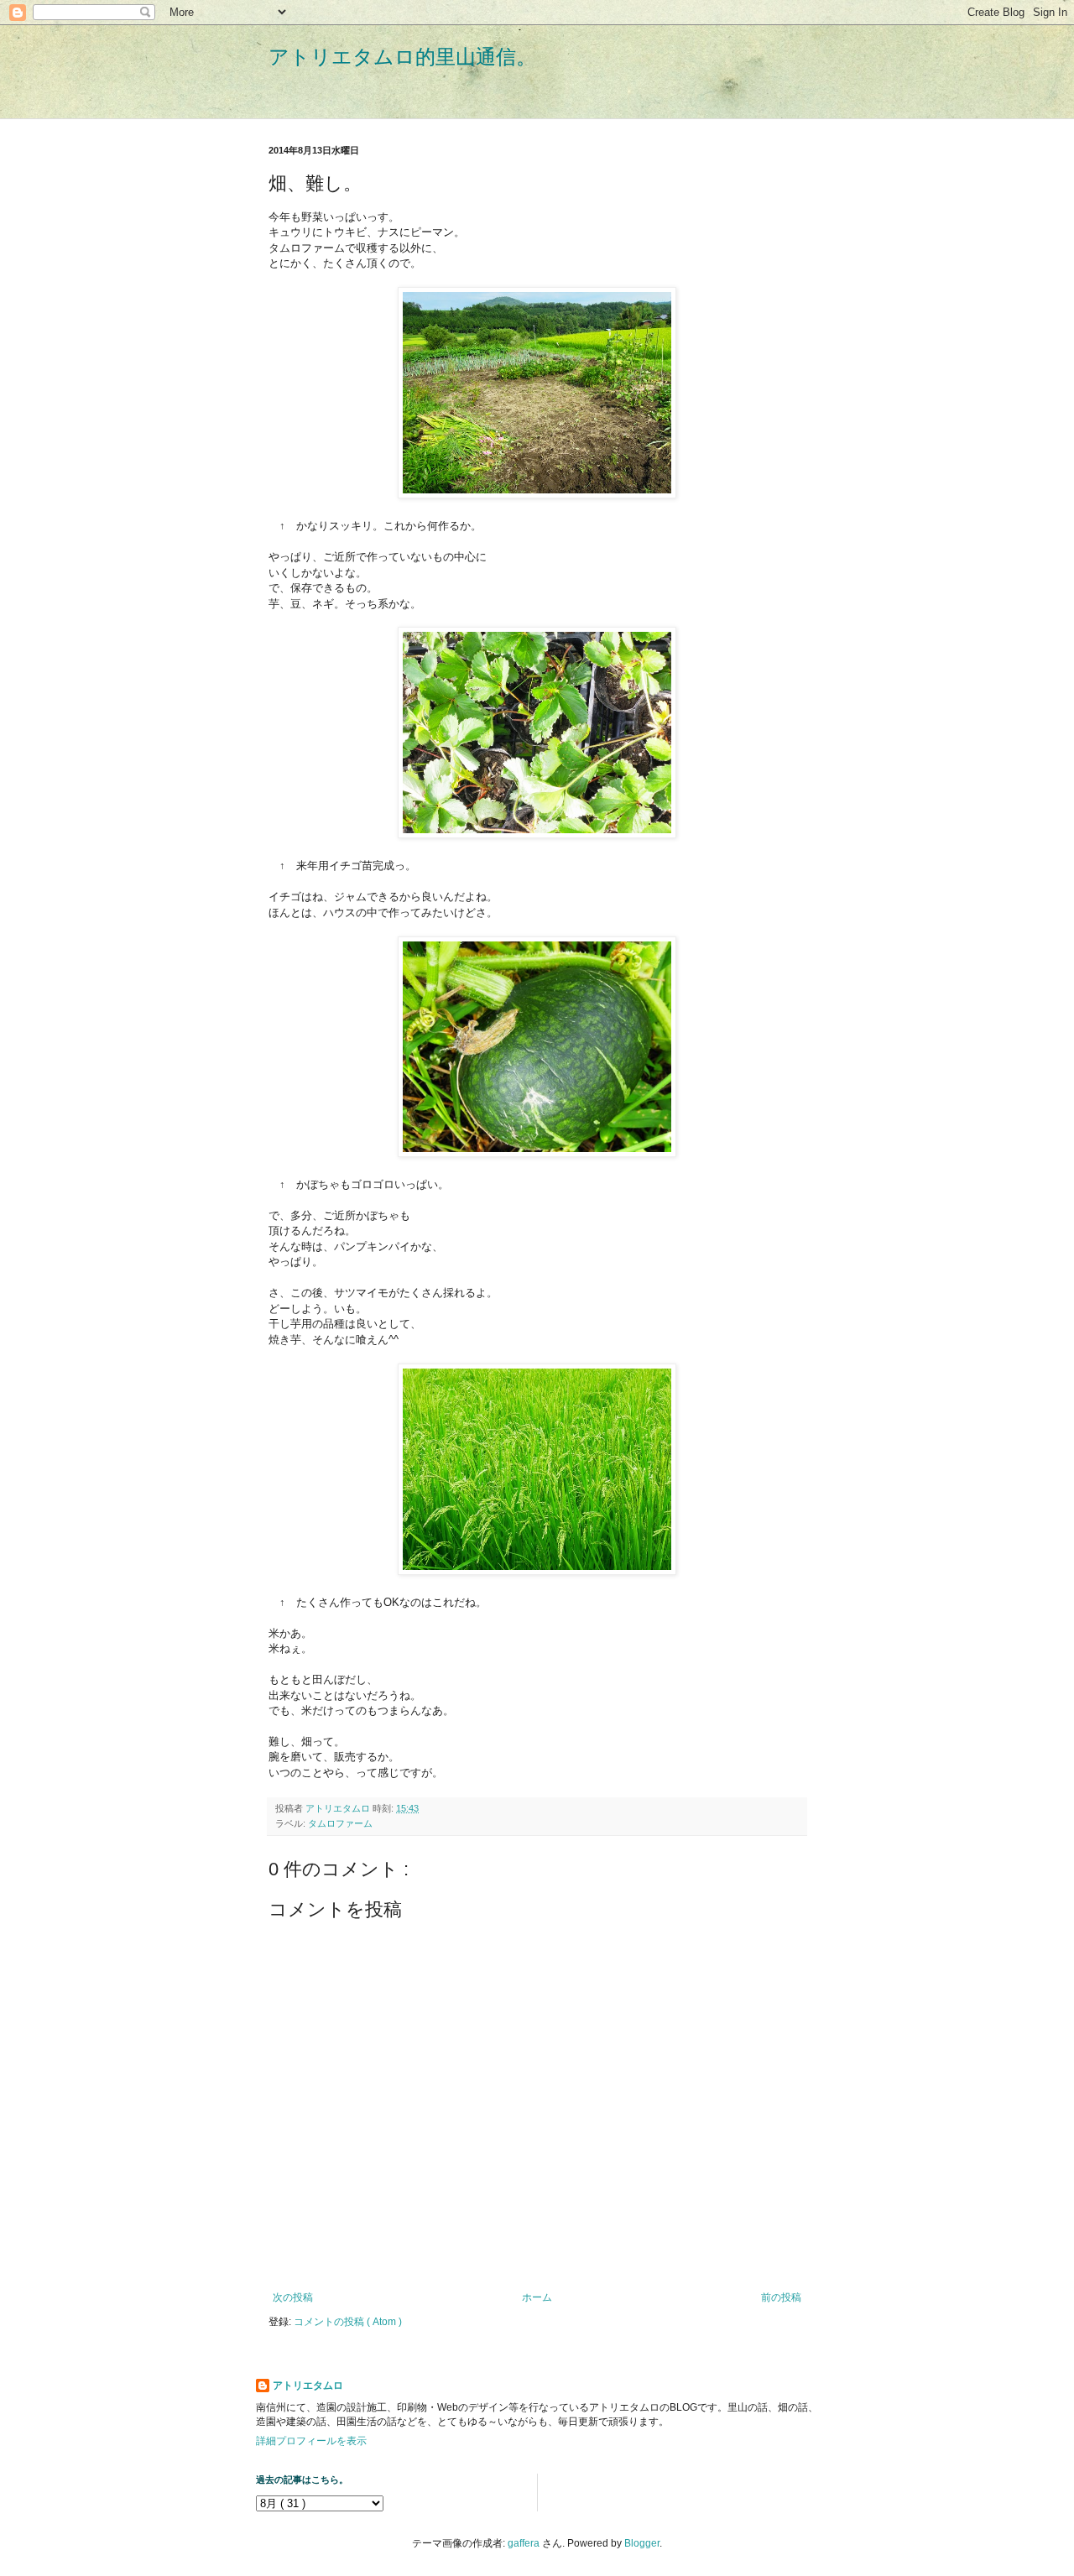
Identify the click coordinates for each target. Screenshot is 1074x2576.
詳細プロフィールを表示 (311, 2441)
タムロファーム (340, 1823)
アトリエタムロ (308, 2386)
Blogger (642, 2543)
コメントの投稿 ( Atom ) (348, 2322)
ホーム (537, 2297)
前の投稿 (781, 2297)
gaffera (524, 2543)
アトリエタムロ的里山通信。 (402, 57)
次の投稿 (293, 2297)
